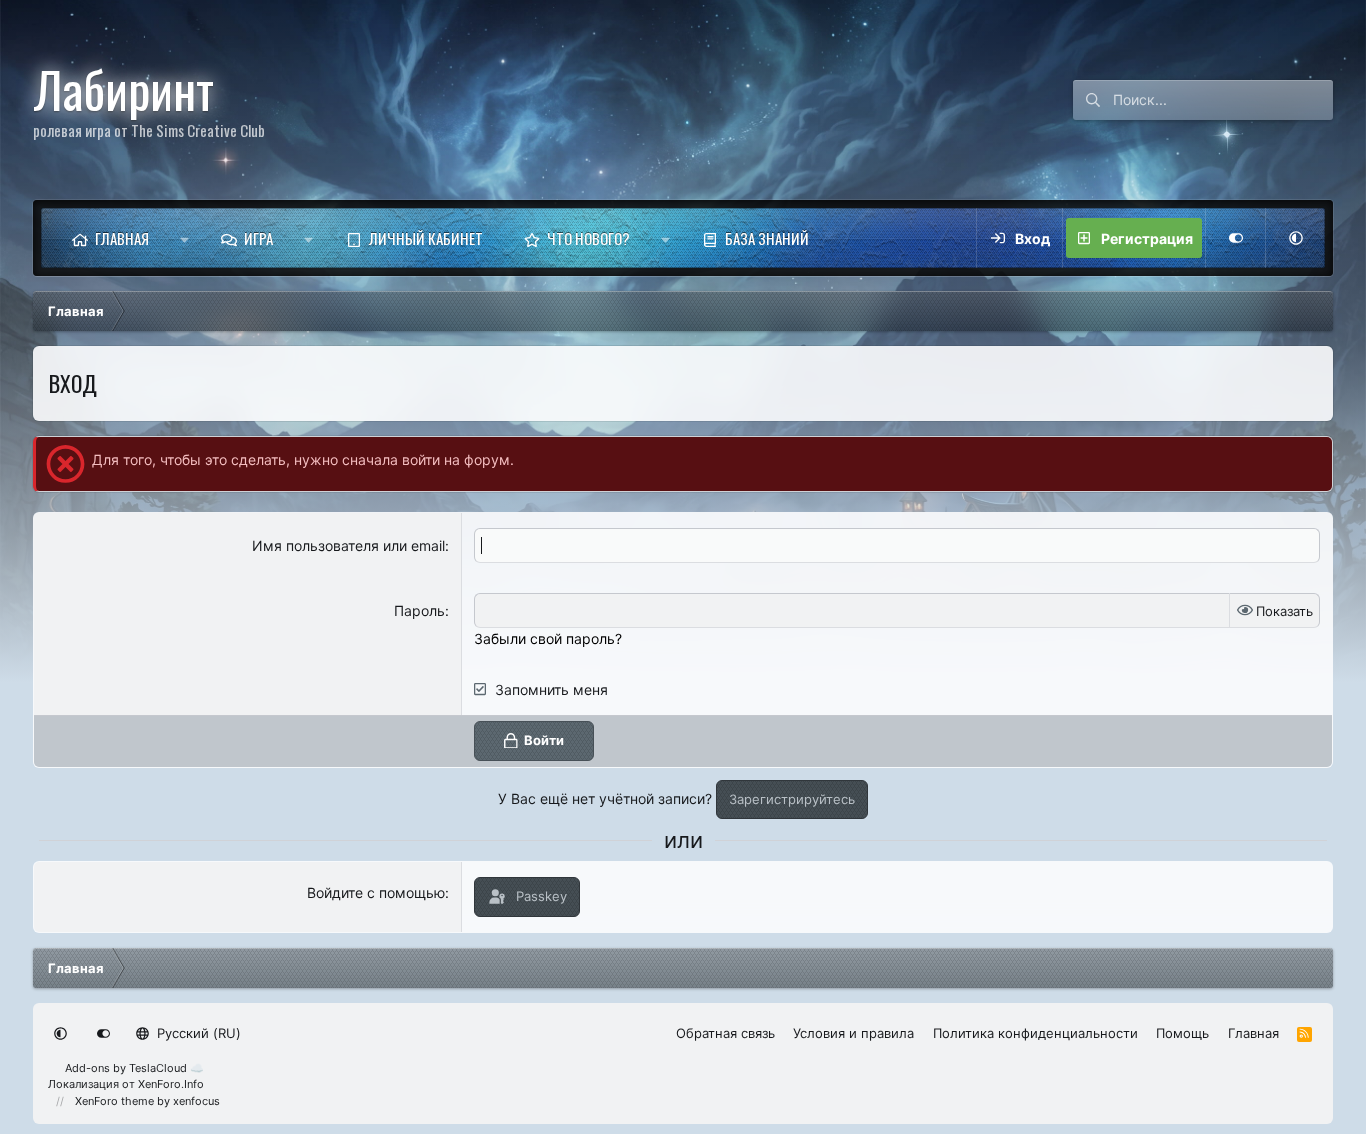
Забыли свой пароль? (548, 638)
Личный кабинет (426, 238)
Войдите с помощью (376, 892)
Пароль (419, 610)
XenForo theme (114, 1101)
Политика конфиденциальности (1035, 1033)
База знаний (767, 238)
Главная (122, 238)
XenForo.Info (171, 1084)
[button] (184, 238)
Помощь (1182, 1033)
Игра (258, 238)
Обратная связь (725, 1033)
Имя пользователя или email (348, 545)
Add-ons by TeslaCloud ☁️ (134, 1068)
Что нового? (588, 238)
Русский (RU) (197, 1033)
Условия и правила (853, 1033)
